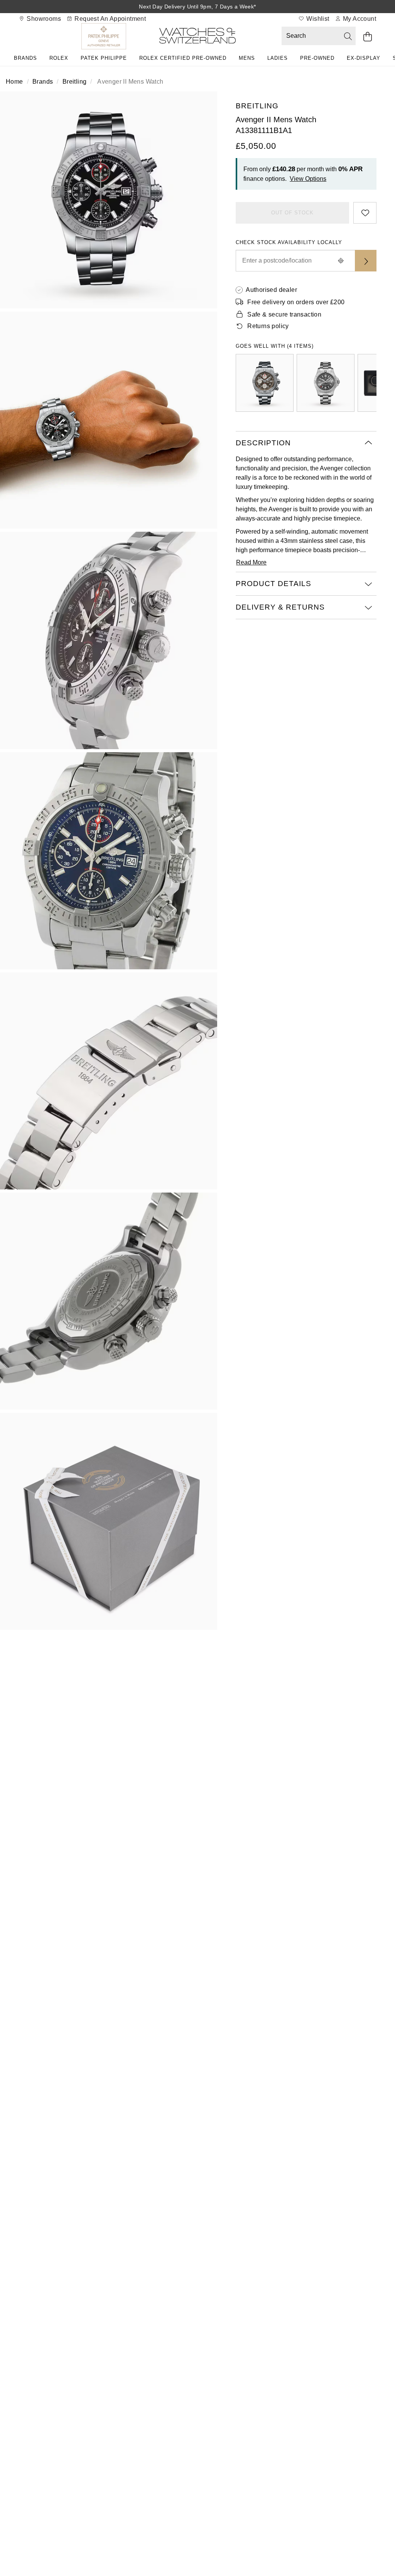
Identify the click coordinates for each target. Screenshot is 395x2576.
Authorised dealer (271, 290)
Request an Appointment (109, 19)
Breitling (75, 82)
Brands (25, 58)
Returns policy (268, 326)
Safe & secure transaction (284, 314)
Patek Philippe (104, 58)
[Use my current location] (341, 261)
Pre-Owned (317, 58)
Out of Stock (292, 213)
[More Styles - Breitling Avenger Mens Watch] (265, 383)
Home (14, 82)
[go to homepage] (197, 37)
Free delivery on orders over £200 (296, 302)
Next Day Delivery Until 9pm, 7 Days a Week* (197, 7)
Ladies (278, 58)
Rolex (59, 58)
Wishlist (317, 19)
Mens (247, 58)
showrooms (43, 19)
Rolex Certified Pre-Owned (183, 58)
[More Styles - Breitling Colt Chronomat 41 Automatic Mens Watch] (326, 383)
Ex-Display (364, 58)
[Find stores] (366, 261)
